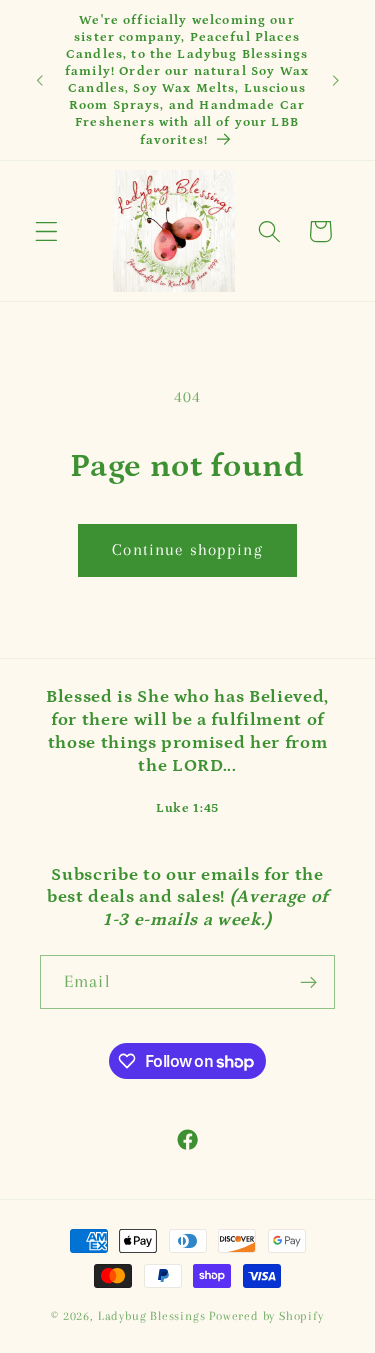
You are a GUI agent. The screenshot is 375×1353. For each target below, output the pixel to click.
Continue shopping (187, 549)
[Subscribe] (308, 982)
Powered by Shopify (266, 1316)
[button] (46, 231)
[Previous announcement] (39, 80)
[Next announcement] (336, 80)
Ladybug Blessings (152, 1316)
